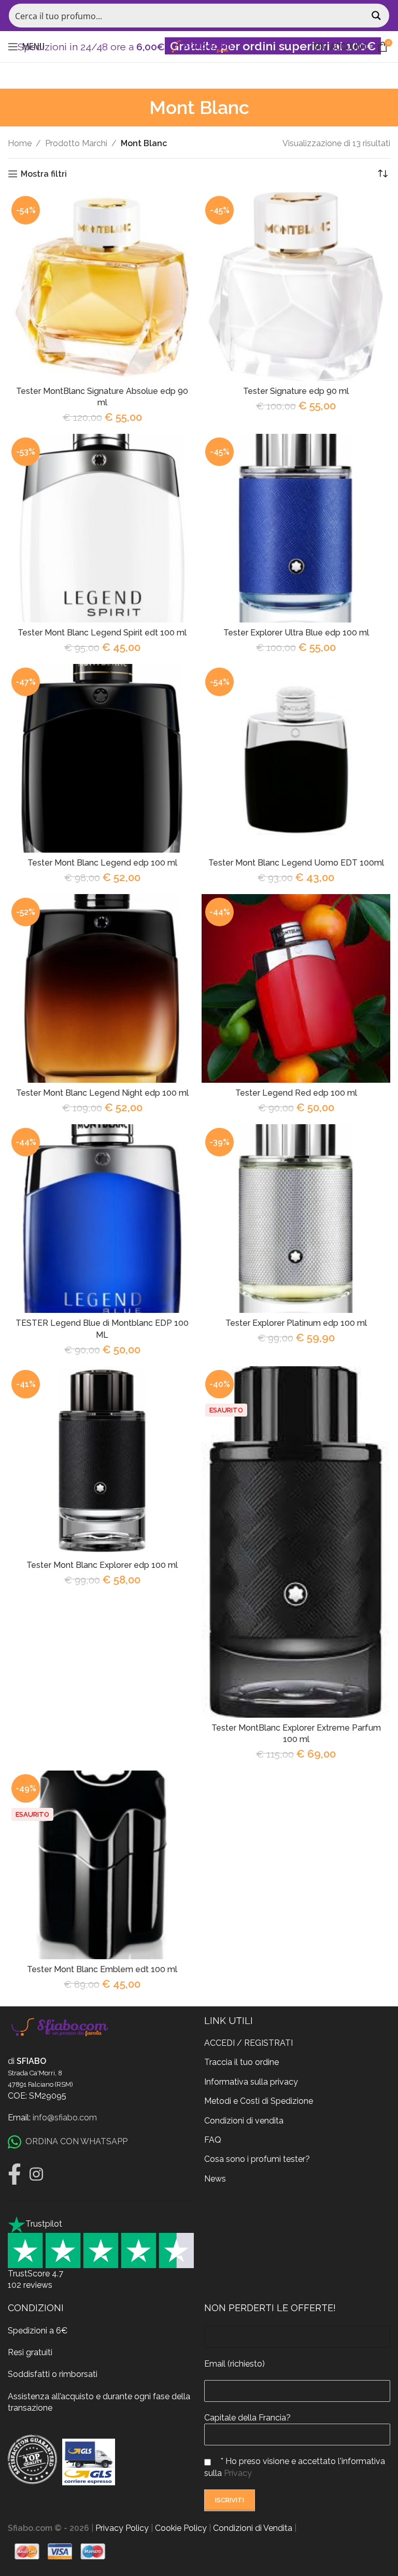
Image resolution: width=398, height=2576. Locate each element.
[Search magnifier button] (377, 16)
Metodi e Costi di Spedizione (259, 2101)
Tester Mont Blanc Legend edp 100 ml (102, 863)
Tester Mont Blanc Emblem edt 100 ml (102, 1969)
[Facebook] (15, 2174)
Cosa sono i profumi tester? (257, 2159)
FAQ (213, 2140)
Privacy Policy (122, 2528)
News (215, 2179)
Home (20, 143)
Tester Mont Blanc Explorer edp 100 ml (102, 1565)
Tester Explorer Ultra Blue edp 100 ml (296, 633)
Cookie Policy (181, 2528)
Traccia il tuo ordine (241, 2062)
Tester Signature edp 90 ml (296, 391)
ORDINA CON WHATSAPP (76, 2141)
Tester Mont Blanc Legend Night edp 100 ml (102, 1093)
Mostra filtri (44, 174)
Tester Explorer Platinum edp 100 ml (296, 1323)
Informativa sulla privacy (251, 2082)
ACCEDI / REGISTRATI (248, 2043)
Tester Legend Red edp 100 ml (296, 1093)
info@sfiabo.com (65, 2118)
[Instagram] (36, 2174)
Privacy (238, 2473)
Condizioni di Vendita (253, 2528)
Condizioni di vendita (244, 2121)
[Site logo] (199, 46)
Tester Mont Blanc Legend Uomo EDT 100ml (296, 863)
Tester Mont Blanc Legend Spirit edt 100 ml (102, 633)
